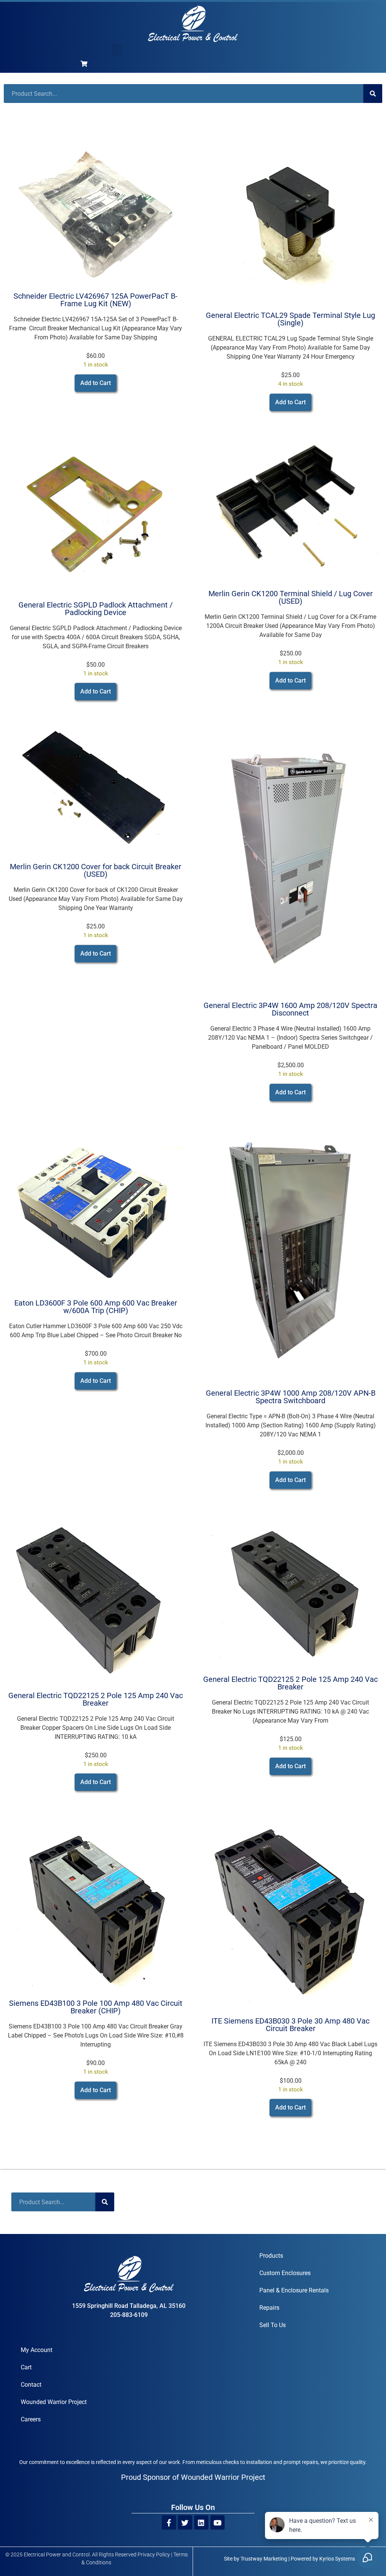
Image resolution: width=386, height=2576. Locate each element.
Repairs (269, 2308)
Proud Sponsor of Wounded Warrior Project (193, 2477)
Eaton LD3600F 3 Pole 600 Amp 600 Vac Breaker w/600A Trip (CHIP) (96, 1307)
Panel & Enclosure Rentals (294, 2290)
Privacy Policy (154, 2555)
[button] (117, 50)
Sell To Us (273, 2325)
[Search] (373, 94)
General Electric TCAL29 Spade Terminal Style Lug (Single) (290, 319)
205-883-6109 (129, 2315)
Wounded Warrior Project (54, 2402)
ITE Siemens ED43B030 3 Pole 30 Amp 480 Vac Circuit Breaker (290, 2025)
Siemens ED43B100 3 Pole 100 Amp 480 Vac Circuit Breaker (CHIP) (96, 2007)
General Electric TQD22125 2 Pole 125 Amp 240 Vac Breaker (96, 1699)
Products (271, 2256)
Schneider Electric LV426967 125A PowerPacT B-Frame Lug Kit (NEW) (96, 300)
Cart (26, 2367)
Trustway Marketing (264, 2559)
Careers (31, 2419)
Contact (31, 2385)
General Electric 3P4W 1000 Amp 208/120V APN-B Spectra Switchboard (291, 1397)
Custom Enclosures (285, 2273)
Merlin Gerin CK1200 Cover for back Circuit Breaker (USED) (96, 870)
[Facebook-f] (169, 2522)
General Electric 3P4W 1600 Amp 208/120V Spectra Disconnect (290, 1009)
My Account (37, 2350)
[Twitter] (185, 2522)
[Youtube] (218, 2522)
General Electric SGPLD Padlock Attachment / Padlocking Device (96, 609)
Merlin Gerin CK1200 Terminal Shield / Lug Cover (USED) (291, 597)
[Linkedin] (201, 2522)
